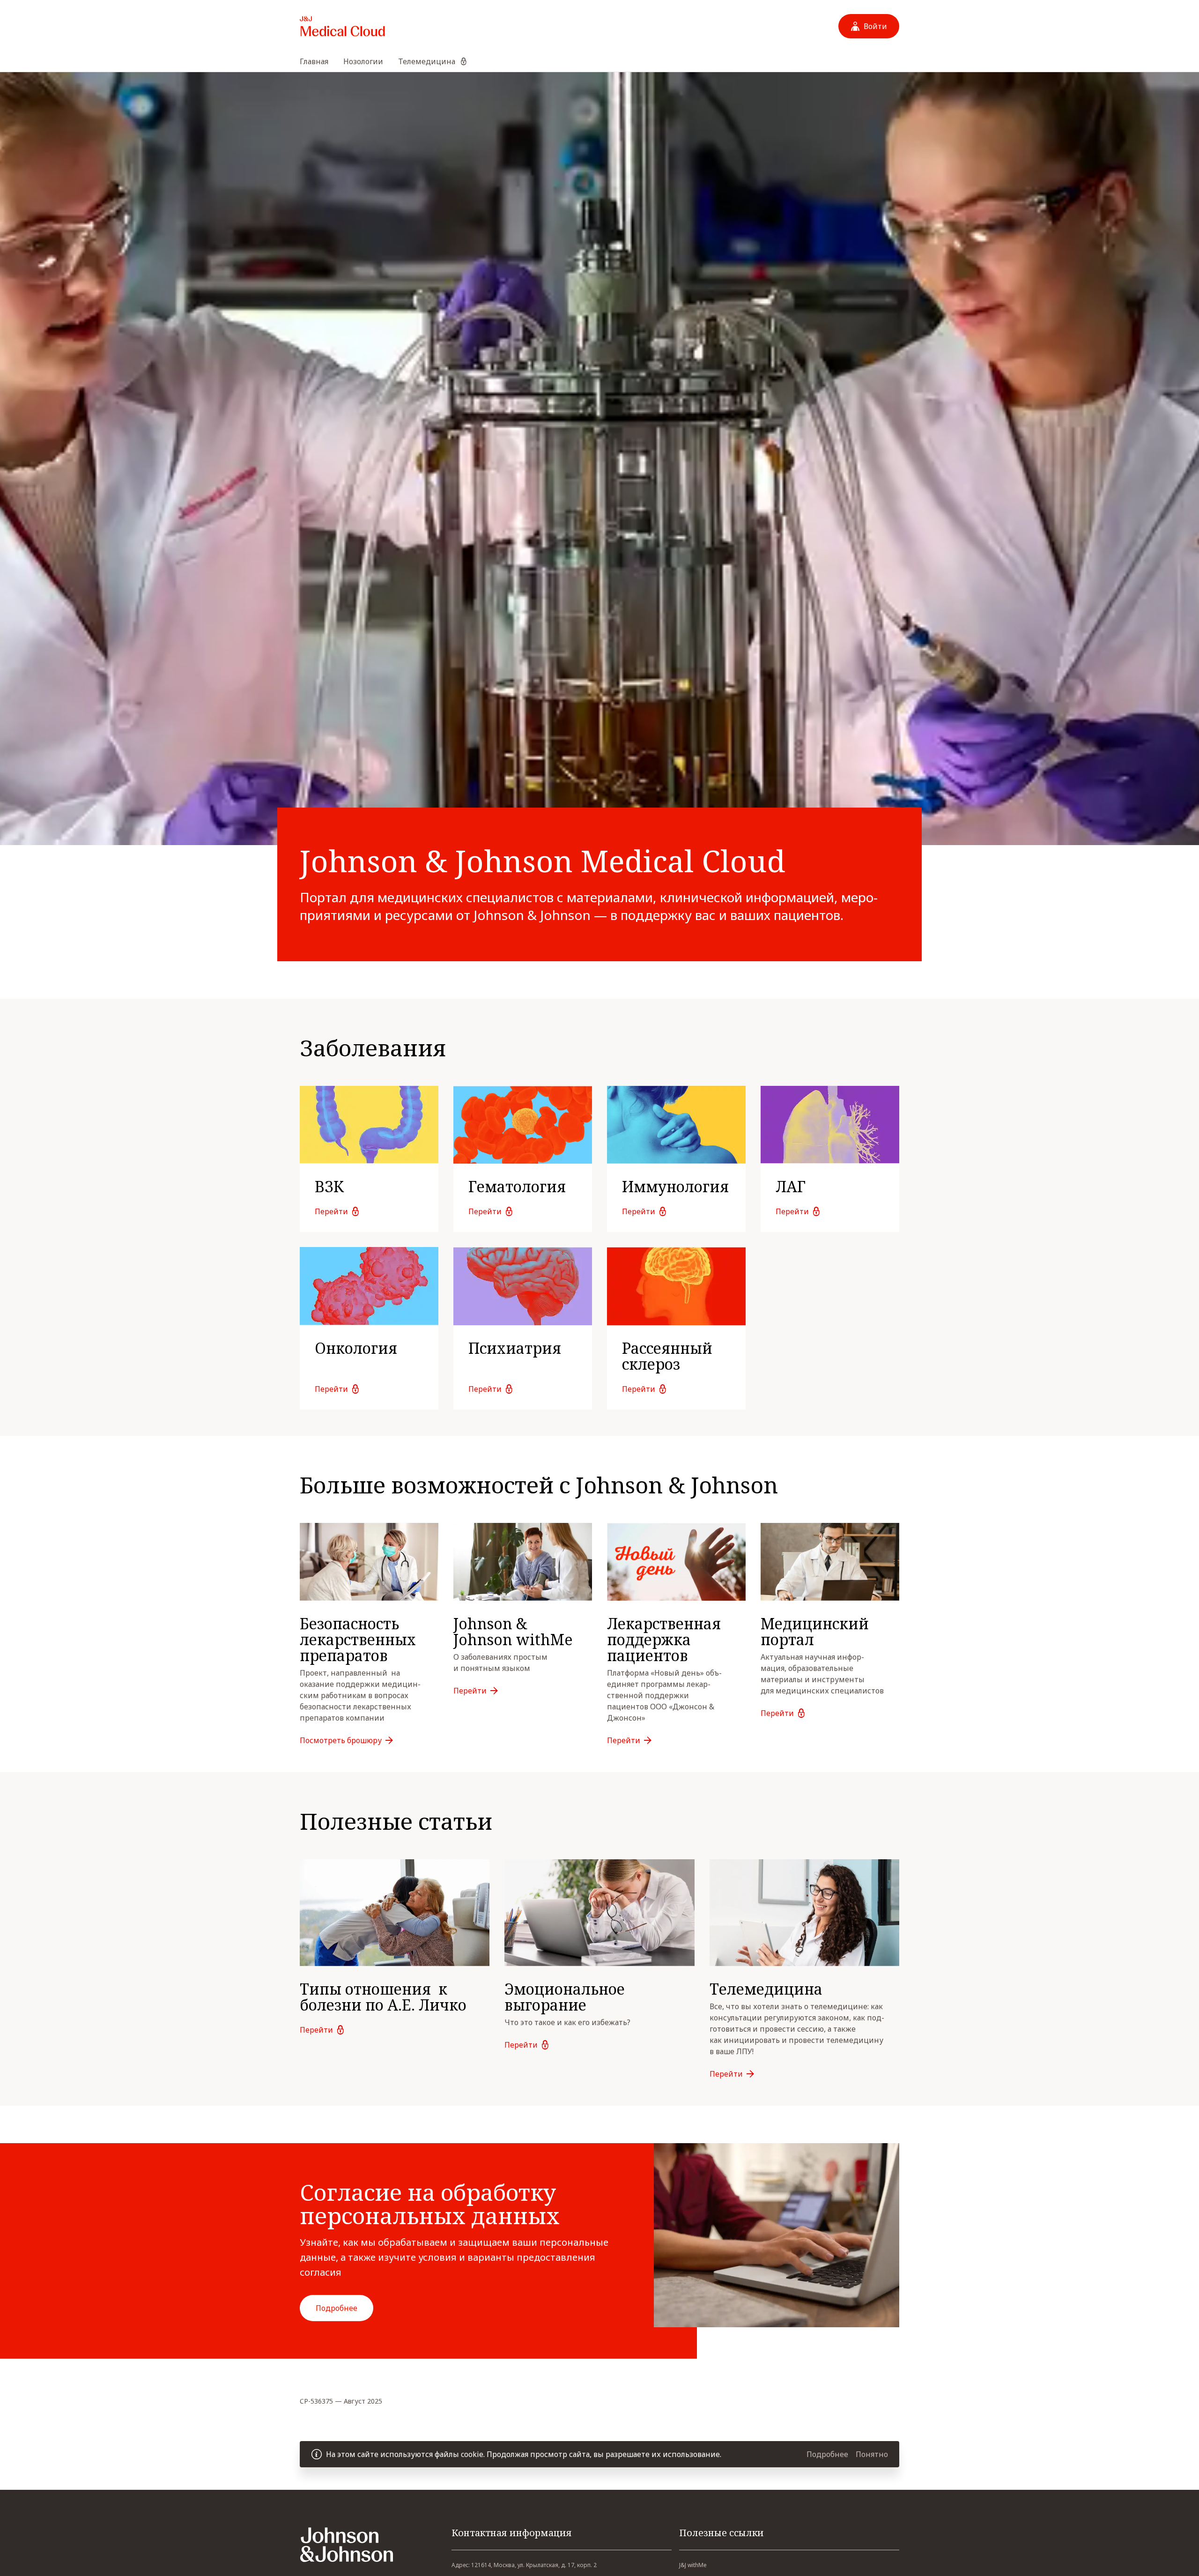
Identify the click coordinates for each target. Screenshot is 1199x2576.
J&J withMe (693, 2565)
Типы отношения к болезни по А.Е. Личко (383, 1997)
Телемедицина (766, 1989)
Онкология (356, 1348)
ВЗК (329, 1186)
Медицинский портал (815, 1631)
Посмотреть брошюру (341, 1740)
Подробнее (337, 2308)
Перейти (331, 1211)
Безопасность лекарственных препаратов (360, 1639)
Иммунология (675, 1186)
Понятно (872, 2454)
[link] (369, 1159)
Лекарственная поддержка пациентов (664, 1639)
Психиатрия (515, 1348)
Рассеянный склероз (667, 1356)
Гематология (517, 1186)
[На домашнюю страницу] (342, 26)
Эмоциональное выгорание (565, 1997)
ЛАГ (791, 1186)
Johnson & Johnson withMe (513, 1631)
